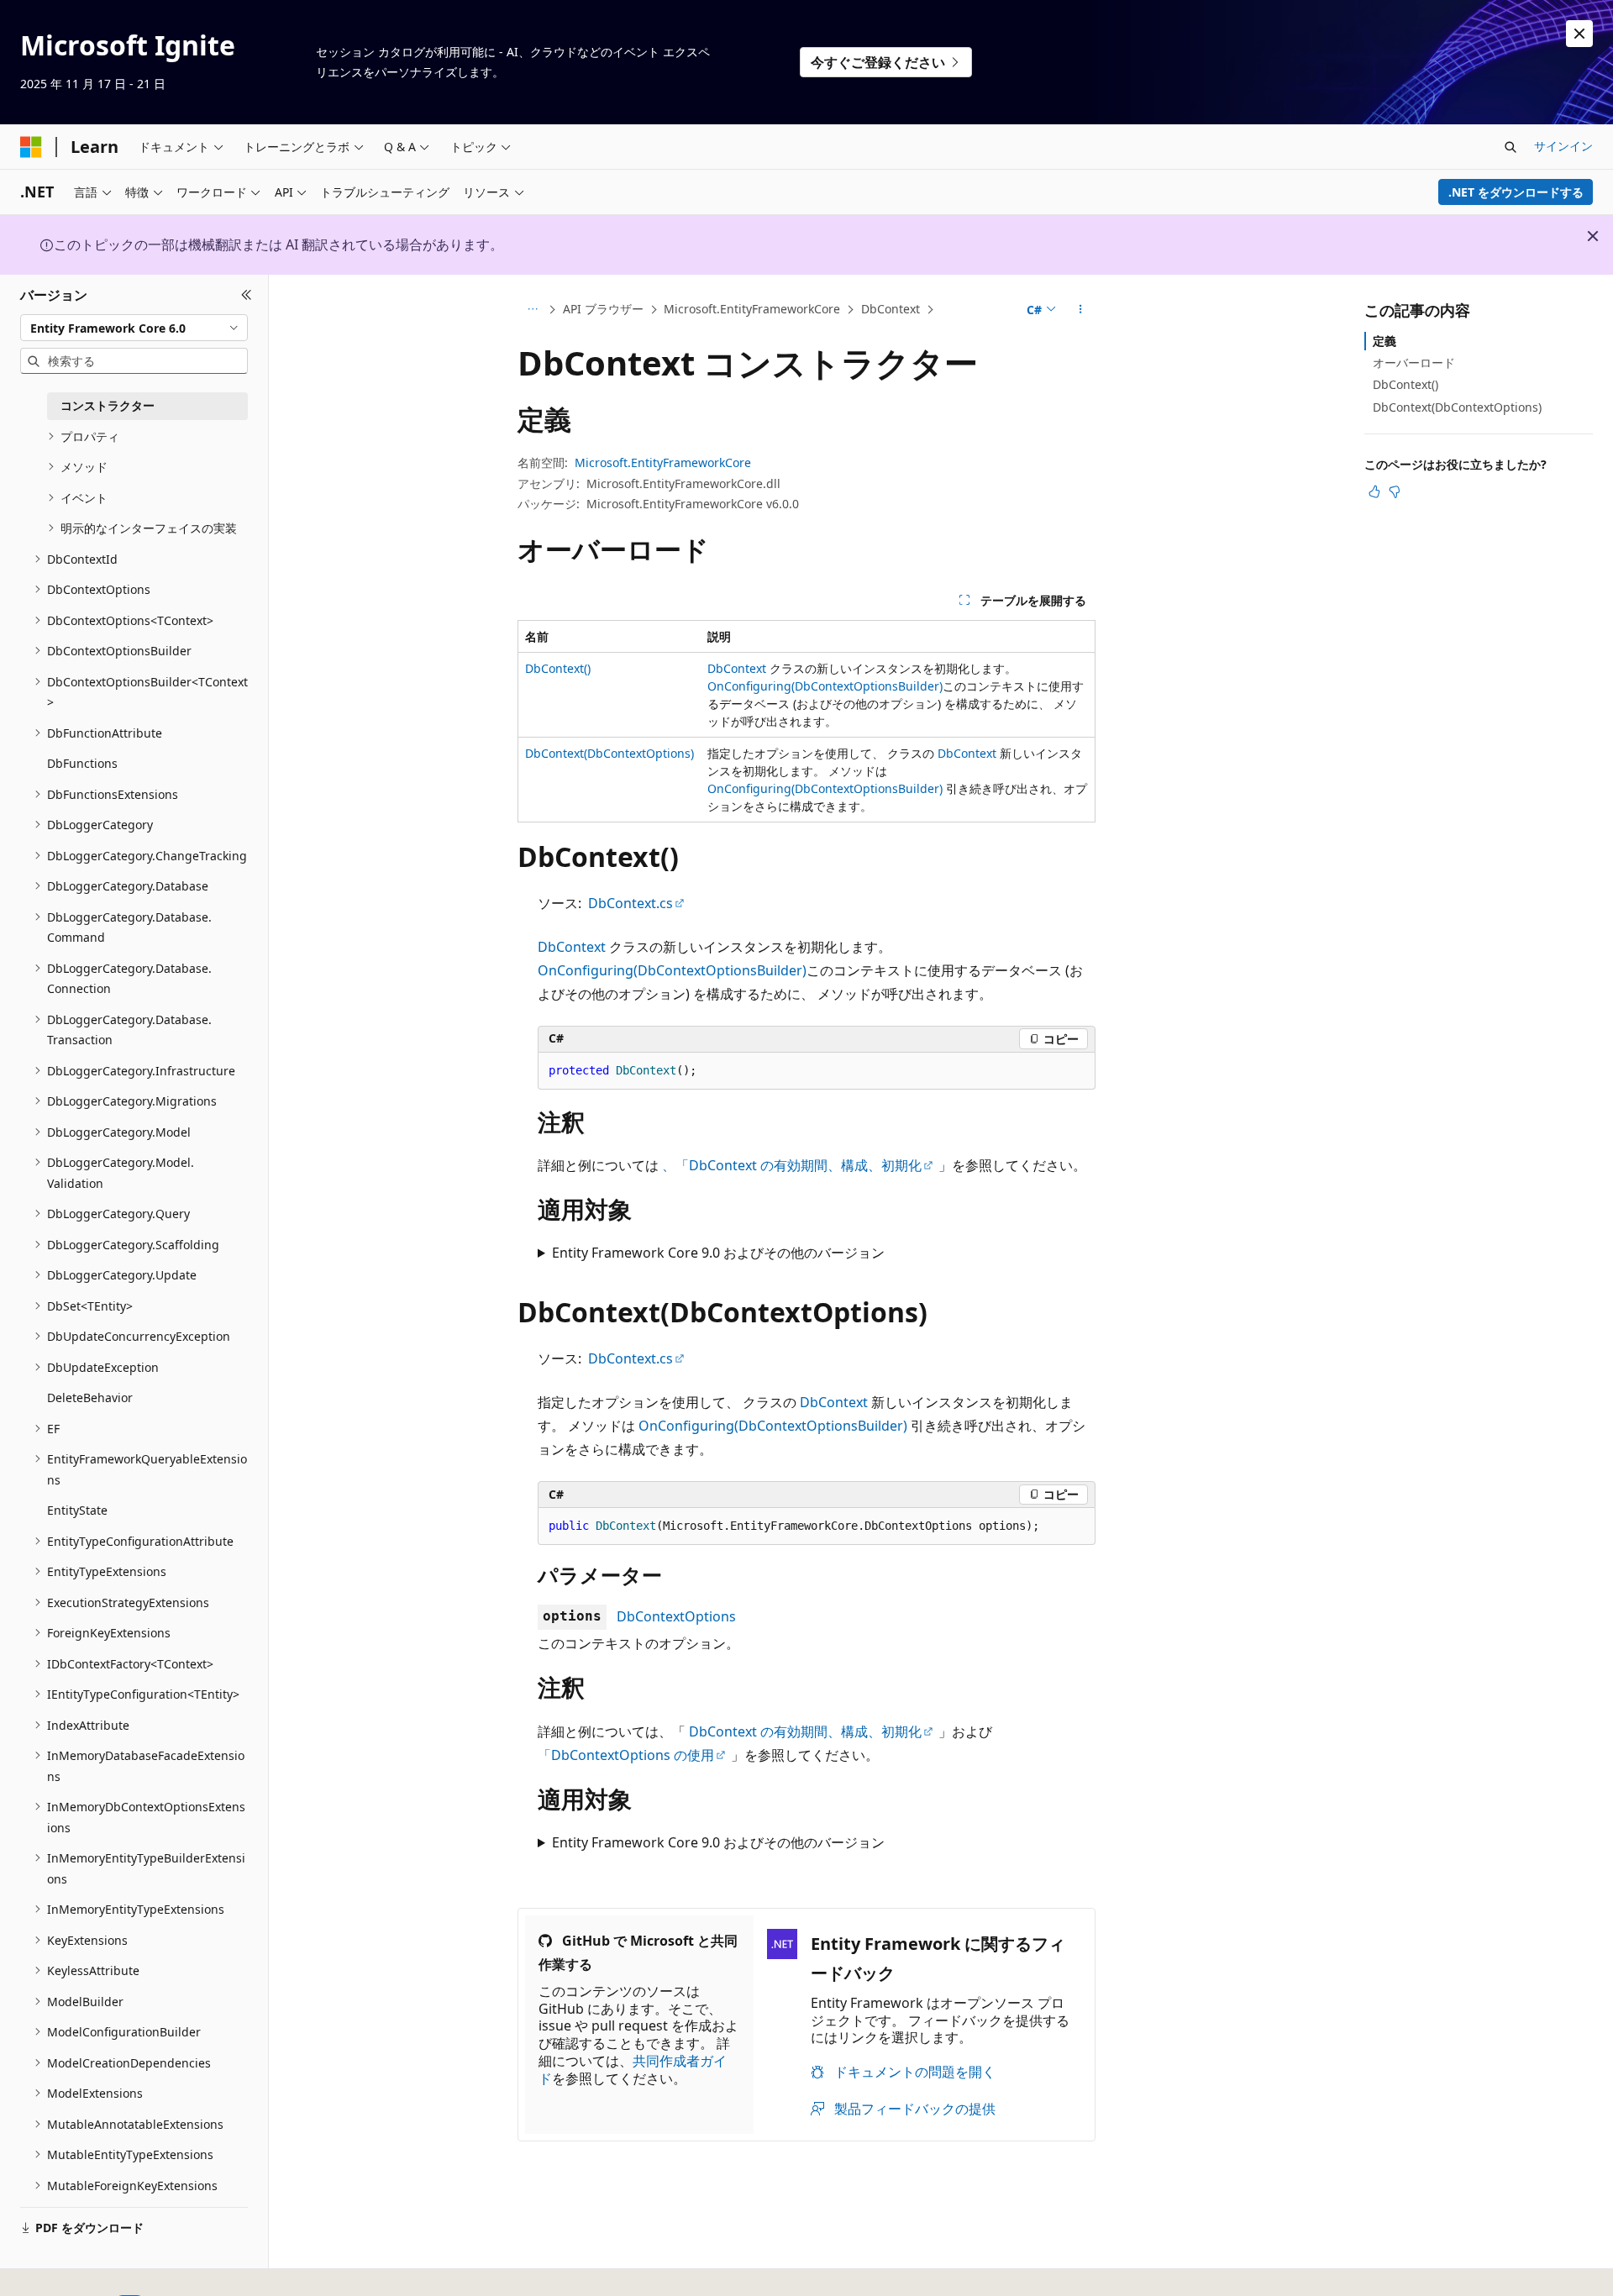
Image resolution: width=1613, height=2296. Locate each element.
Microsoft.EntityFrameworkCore (752, 309)
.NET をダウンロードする (1516, 192)
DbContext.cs (630, 903)
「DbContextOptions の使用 (626, 1755)
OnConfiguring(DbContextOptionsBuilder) (825, 686)
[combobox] (134, 328)
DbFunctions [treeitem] (82, 763)
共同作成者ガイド (633, 2070)
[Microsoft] (31, 147)
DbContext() (558, 668)
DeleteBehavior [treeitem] (90, 1398)
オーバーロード (1414, 363)
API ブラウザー (603, 309)
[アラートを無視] (1579, 34)
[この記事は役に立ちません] (1395, 491)
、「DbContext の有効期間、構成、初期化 (792, 1165)
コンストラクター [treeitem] (108, 405)
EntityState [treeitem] (77, 1510)
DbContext (891, 309)
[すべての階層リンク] (532, 310)
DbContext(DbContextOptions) (609, 753)
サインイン (1563, 146)
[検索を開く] (1511, 147)
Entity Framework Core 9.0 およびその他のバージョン (718, 1253)
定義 (1384, 341)
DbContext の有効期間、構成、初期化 (805, 1731)
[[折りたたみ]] (247, 295)
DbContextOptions (676, 1616)
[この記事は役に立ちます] (1374, 491)
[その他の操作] (1081, 310)
